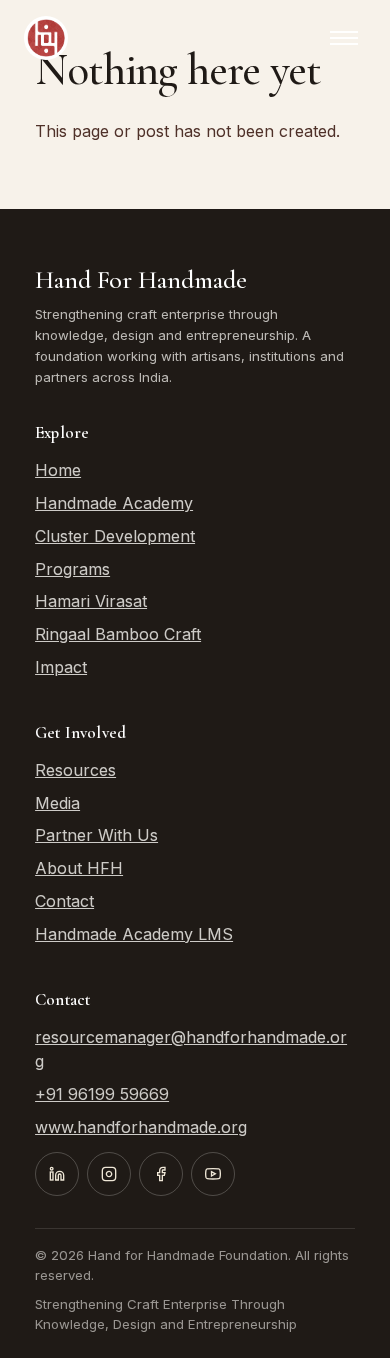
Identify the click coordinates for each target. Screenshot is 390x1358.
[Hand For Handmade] (46, 38)
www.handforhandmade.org (141, 1127)
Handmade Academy (114, 503)
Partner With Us (96, 835)
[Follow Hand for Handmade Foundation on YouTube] (213, 1174)
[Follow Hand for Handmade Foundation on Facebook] (161, 1174)
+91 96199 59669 (102, 1094)
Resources (75, 770)
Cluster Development (115, 536)
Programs (72, 569)
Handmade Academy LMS (134, 934)
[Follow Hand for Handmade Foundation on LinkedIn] (57, 1174)
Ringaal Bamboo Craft (118, 634)
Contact (64, 901)
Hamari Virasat (91, 601)
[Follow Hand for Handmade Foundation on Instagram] (109, 1174)
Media (57, 803)
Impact (61, 667)
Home (58, 470)
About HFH (79, 868)
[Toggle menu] (344, 38)
